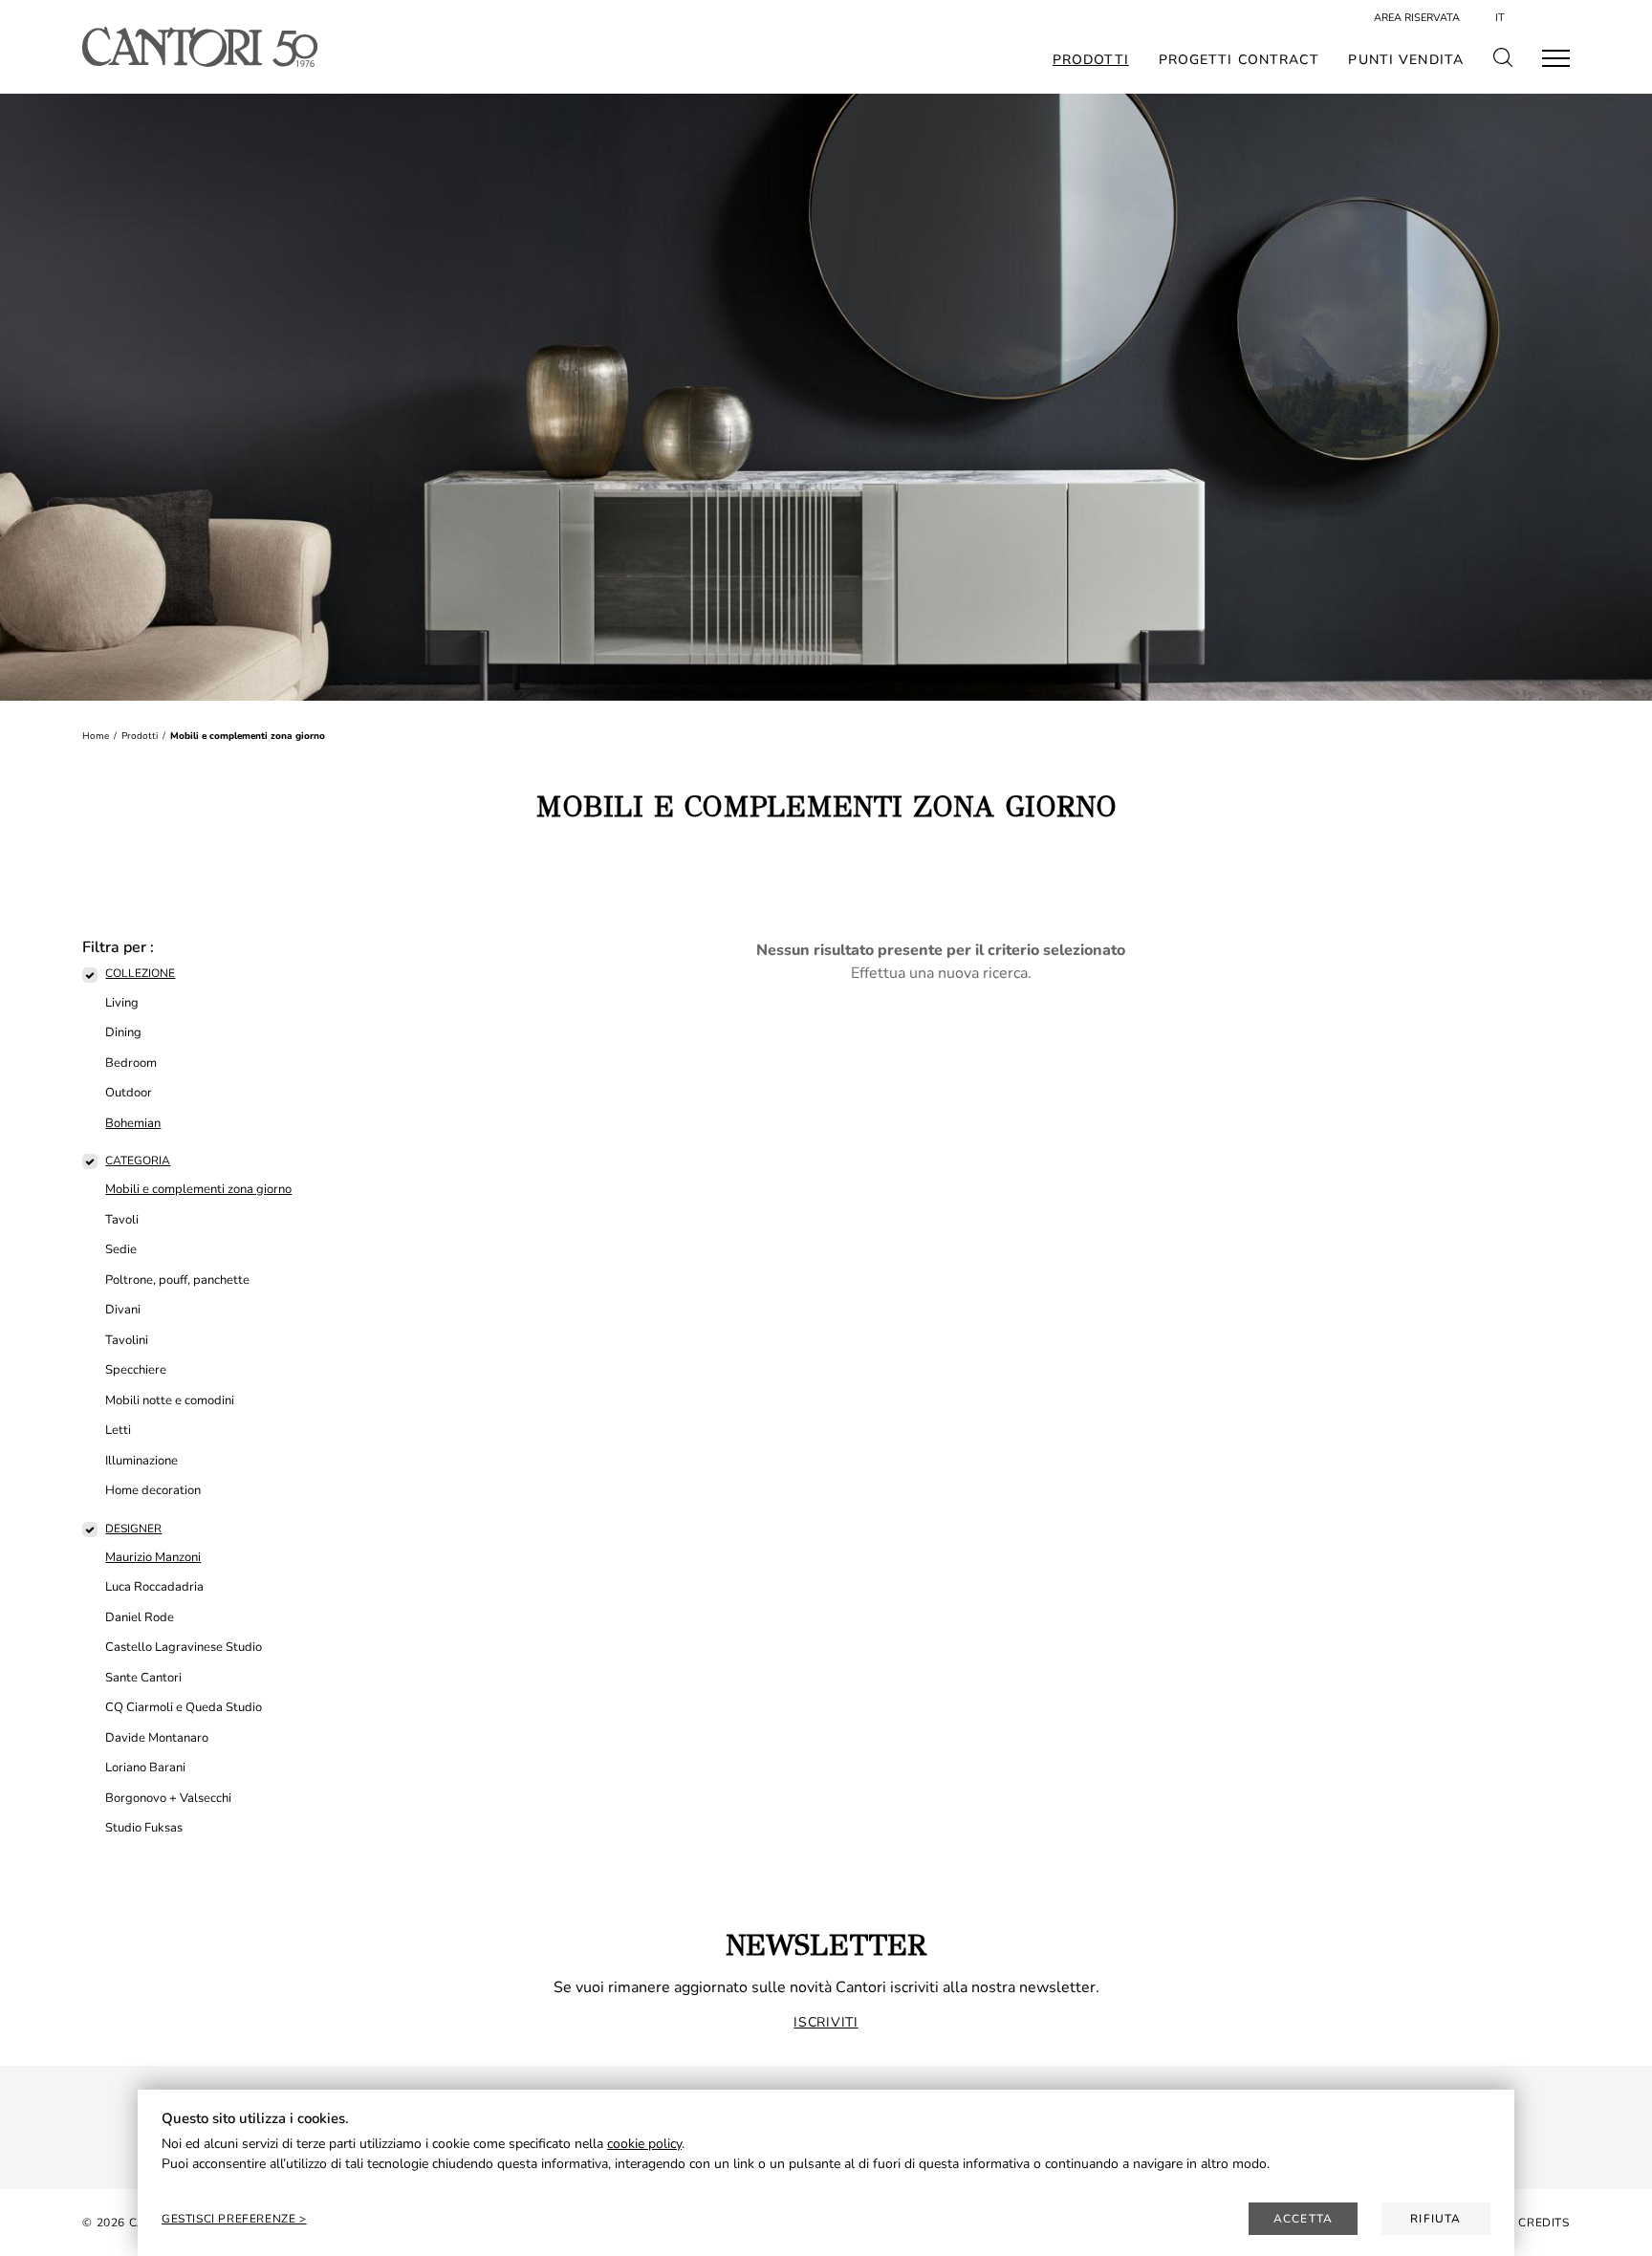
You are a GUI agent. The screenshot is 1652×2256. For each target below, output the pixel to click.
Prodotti (1091, 60)
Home (96, 736)
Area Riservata (1417, 18)
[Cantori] (199, 47)
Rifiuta (1435, 2219)
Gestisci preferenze (230, 2219)
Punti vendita (1406, 60)
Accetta (1303, 2219)
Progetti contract (1239, 60)
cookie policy (644, 2144)
